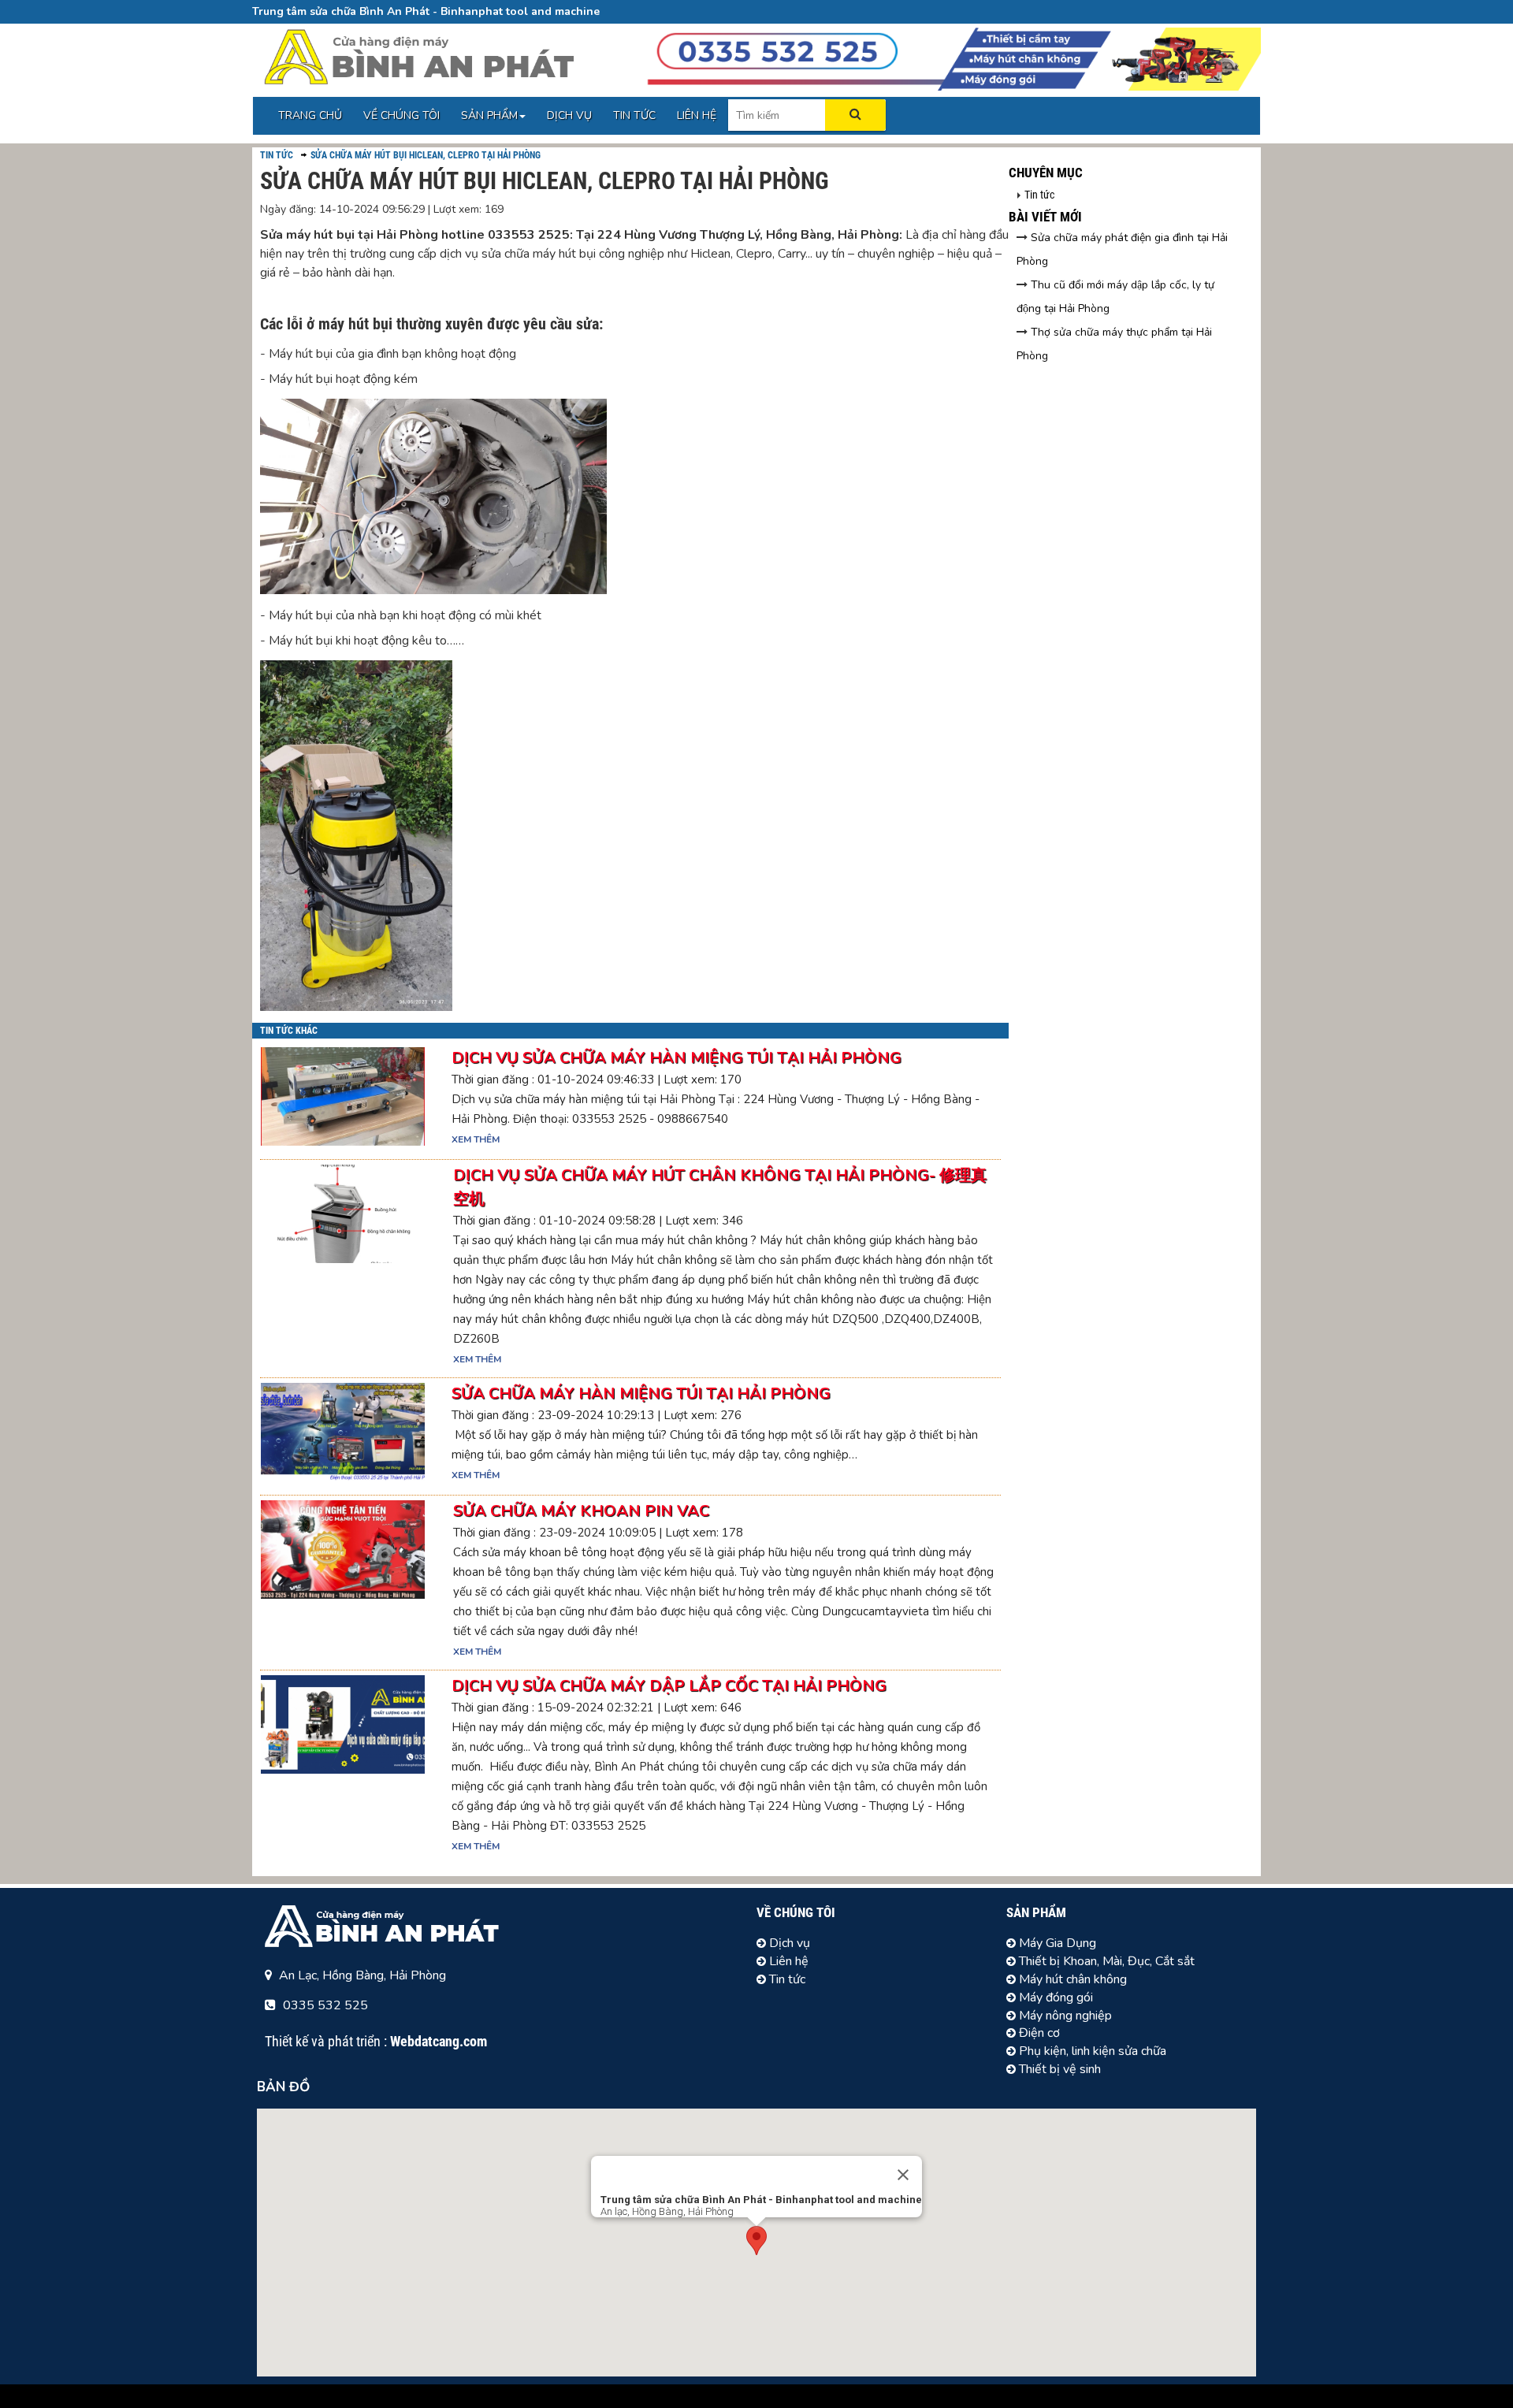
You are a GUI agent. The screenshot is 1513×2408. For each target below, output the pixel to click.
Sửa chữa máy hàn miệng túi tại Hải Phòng (641, 1394)
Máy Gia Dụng (1056, 1943)
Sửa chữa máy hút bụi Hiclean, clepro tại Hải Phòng (426, 155)
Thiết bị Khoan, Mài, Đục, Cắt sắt (1105, 1961)
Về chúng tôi (401, 115)
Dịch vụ (569, 115)
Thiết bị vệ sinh (1058, 2069)
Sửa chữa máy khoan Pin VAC (581, 1511)
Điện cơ (1038, 2033)
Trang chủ (310, 115)
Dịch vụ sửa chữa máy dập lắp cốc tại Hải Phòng (669, 1686)
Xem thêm (476, 1139)
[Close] (903, 2175)
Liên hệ (697, 115)
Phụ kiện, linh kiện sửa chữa (1091, 2051)
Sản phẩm (489, 115)
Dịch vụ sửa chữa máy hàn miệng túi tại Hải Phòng (677, 1058)
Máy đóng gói (1054, 1997)
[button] (756, 2241)
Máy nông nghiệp (1064, 2016)
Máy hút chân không (1071, 1979)
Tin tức (634, 115)
